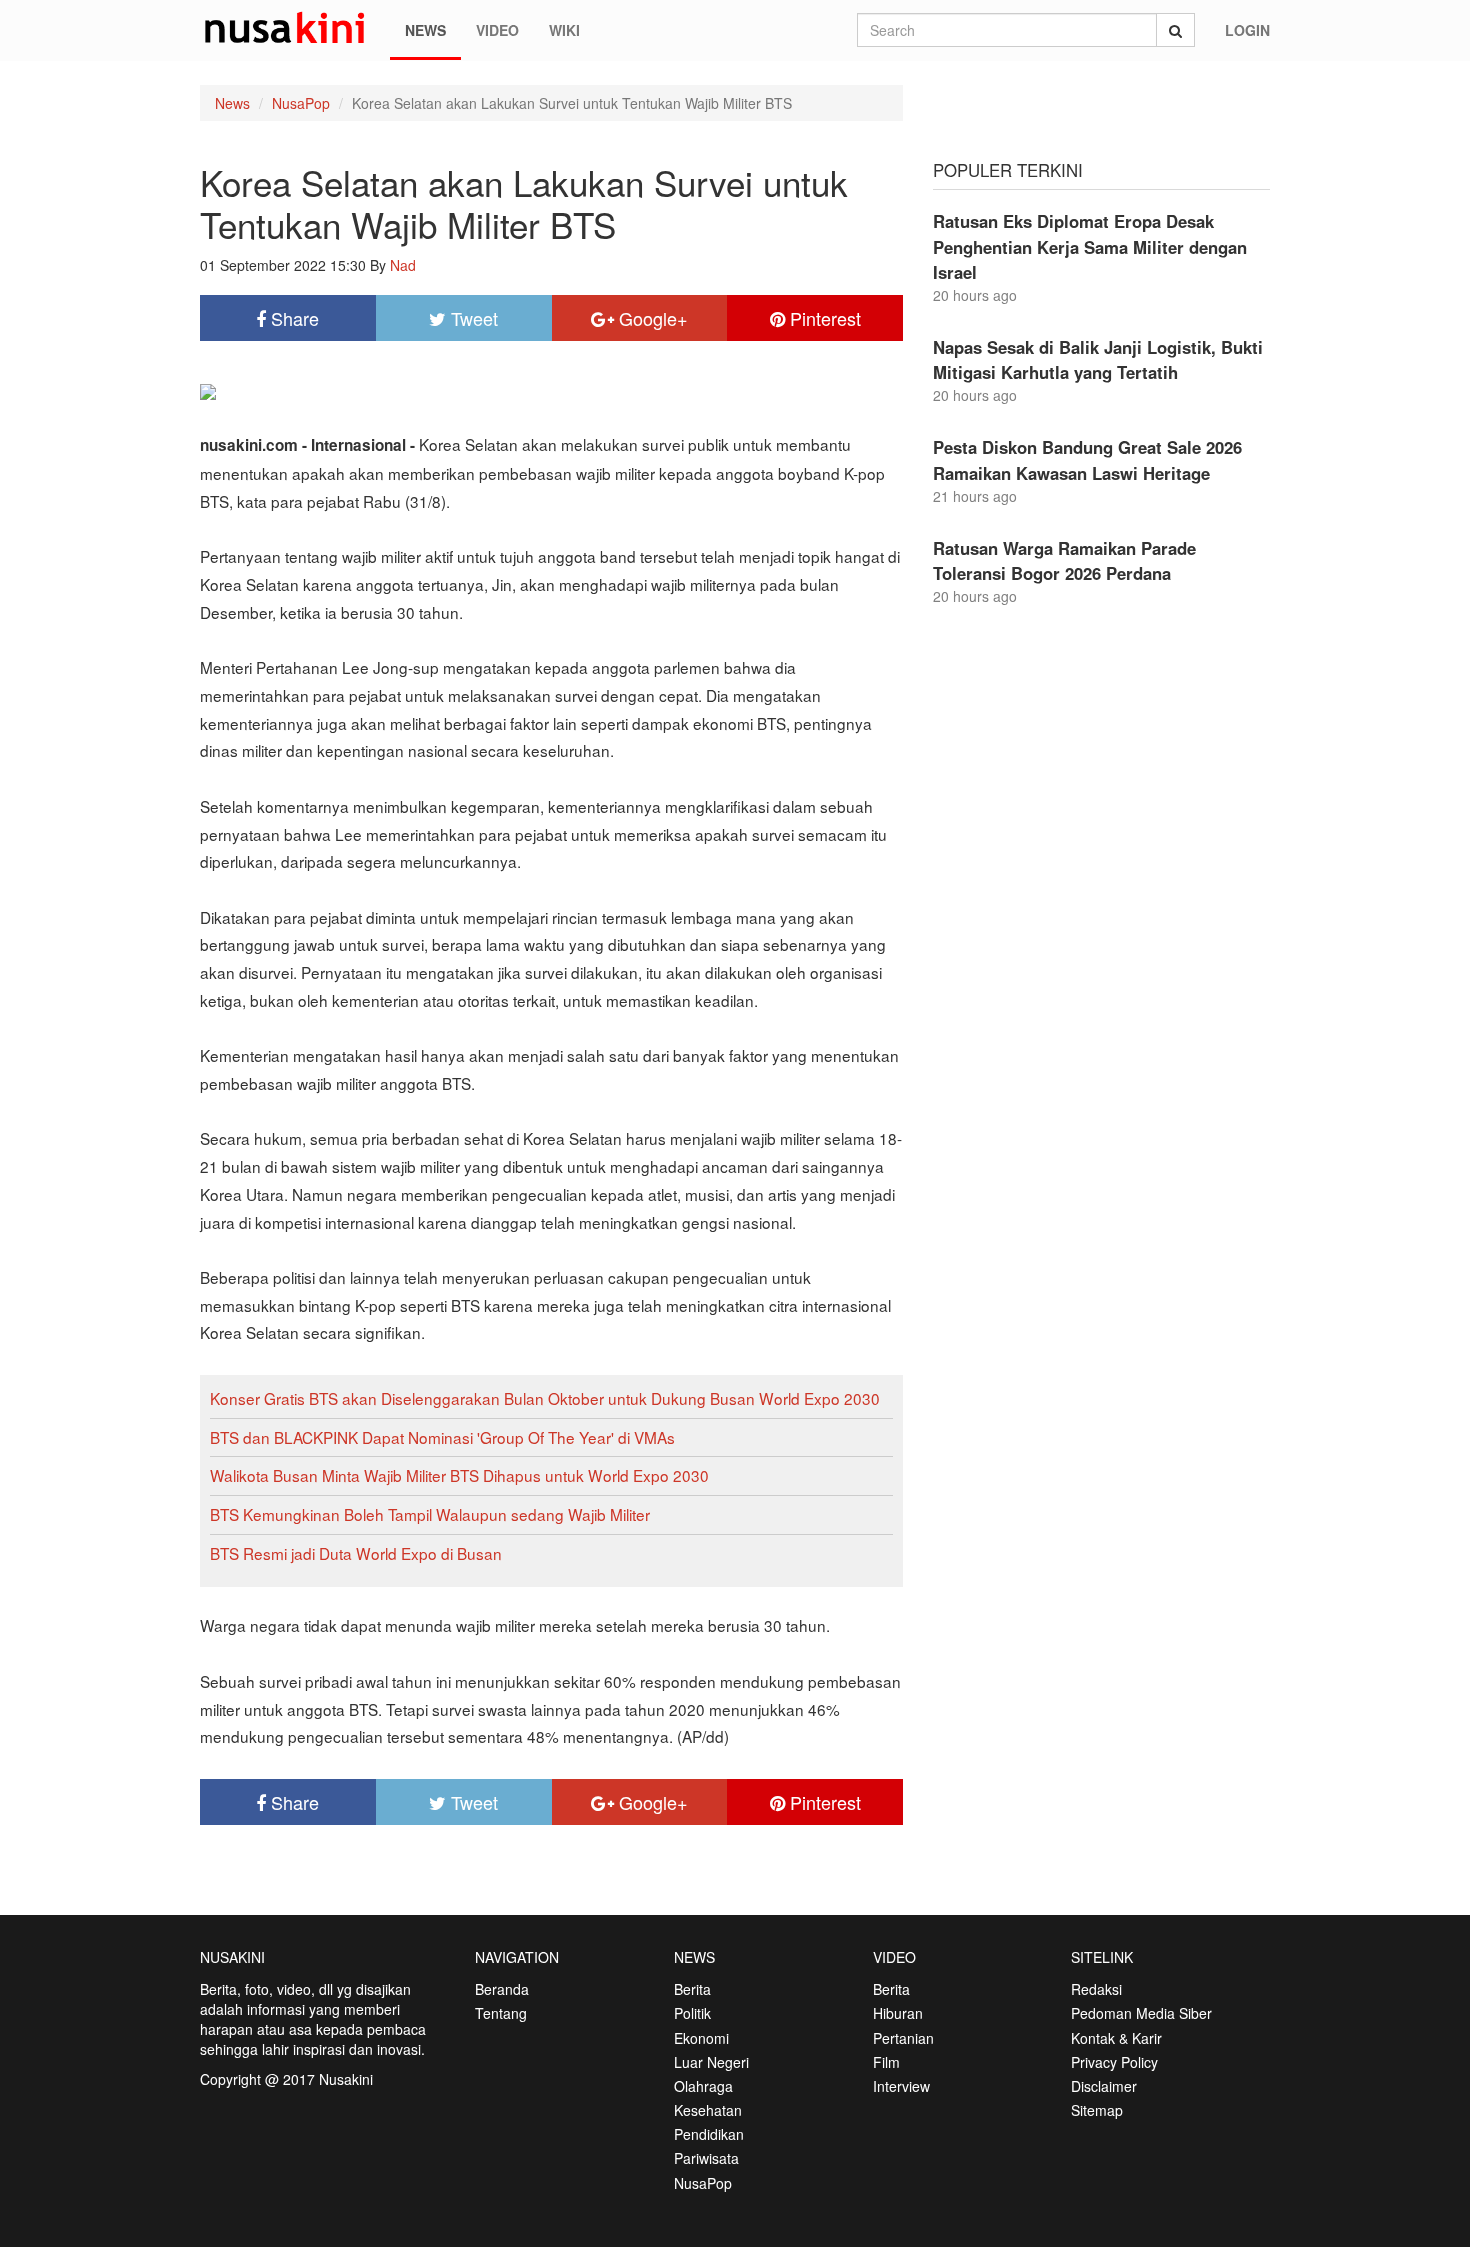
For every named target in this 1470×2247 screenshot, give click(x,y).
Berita (692, 1989)
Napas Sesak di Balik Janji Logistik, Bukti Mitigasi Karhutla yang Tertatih (1098, 359)
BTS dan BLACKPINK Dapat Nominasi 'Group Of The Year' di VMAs (442, 1437)
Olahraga (703, 2086)
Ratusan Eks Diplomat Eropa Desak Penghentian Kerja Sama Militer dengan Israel (1090, 246)
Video (497, 30)
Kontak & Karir (1116, 2038)
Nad (403, 265)
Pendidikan (709, 2134)
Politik (692, 2013)
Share (292, 318)
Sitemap (1097, 2110)
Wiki (564, 30)
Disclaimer (1104, 2086)
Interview (901, 2086)
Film (886, 2062)
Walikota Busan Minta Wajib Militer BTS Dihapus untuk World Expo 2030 (459, 1475)
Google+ (651, 318)
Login (1247, 30)
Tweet (472, 318)
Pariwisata (706, 2158)
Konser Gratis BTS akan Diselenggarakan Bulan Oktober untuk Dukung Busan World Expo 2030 (545, 1398)
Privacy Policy (1114, 2062)
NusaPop (301, 103)
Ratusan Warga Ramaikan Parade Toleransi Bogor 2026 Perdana (1064, 560)
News (425, 30)
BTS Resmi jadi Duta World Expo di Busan (356, 1553)
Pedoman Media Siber (1141, 2013)
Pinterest (823, 318)
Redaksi (1096, 1989)
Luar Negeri (711, 2062)
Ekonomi (701, 2038)
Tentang (501, 2013)
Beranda (502, 1989)
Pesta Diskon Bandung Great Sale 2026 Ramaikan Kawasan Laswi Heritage (1087, 459)
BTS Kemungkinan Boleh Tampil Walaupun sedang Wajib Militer (430, 1514)
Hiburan (898, 2013)
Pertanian (903, 2038)
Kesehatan (708, 2110)
